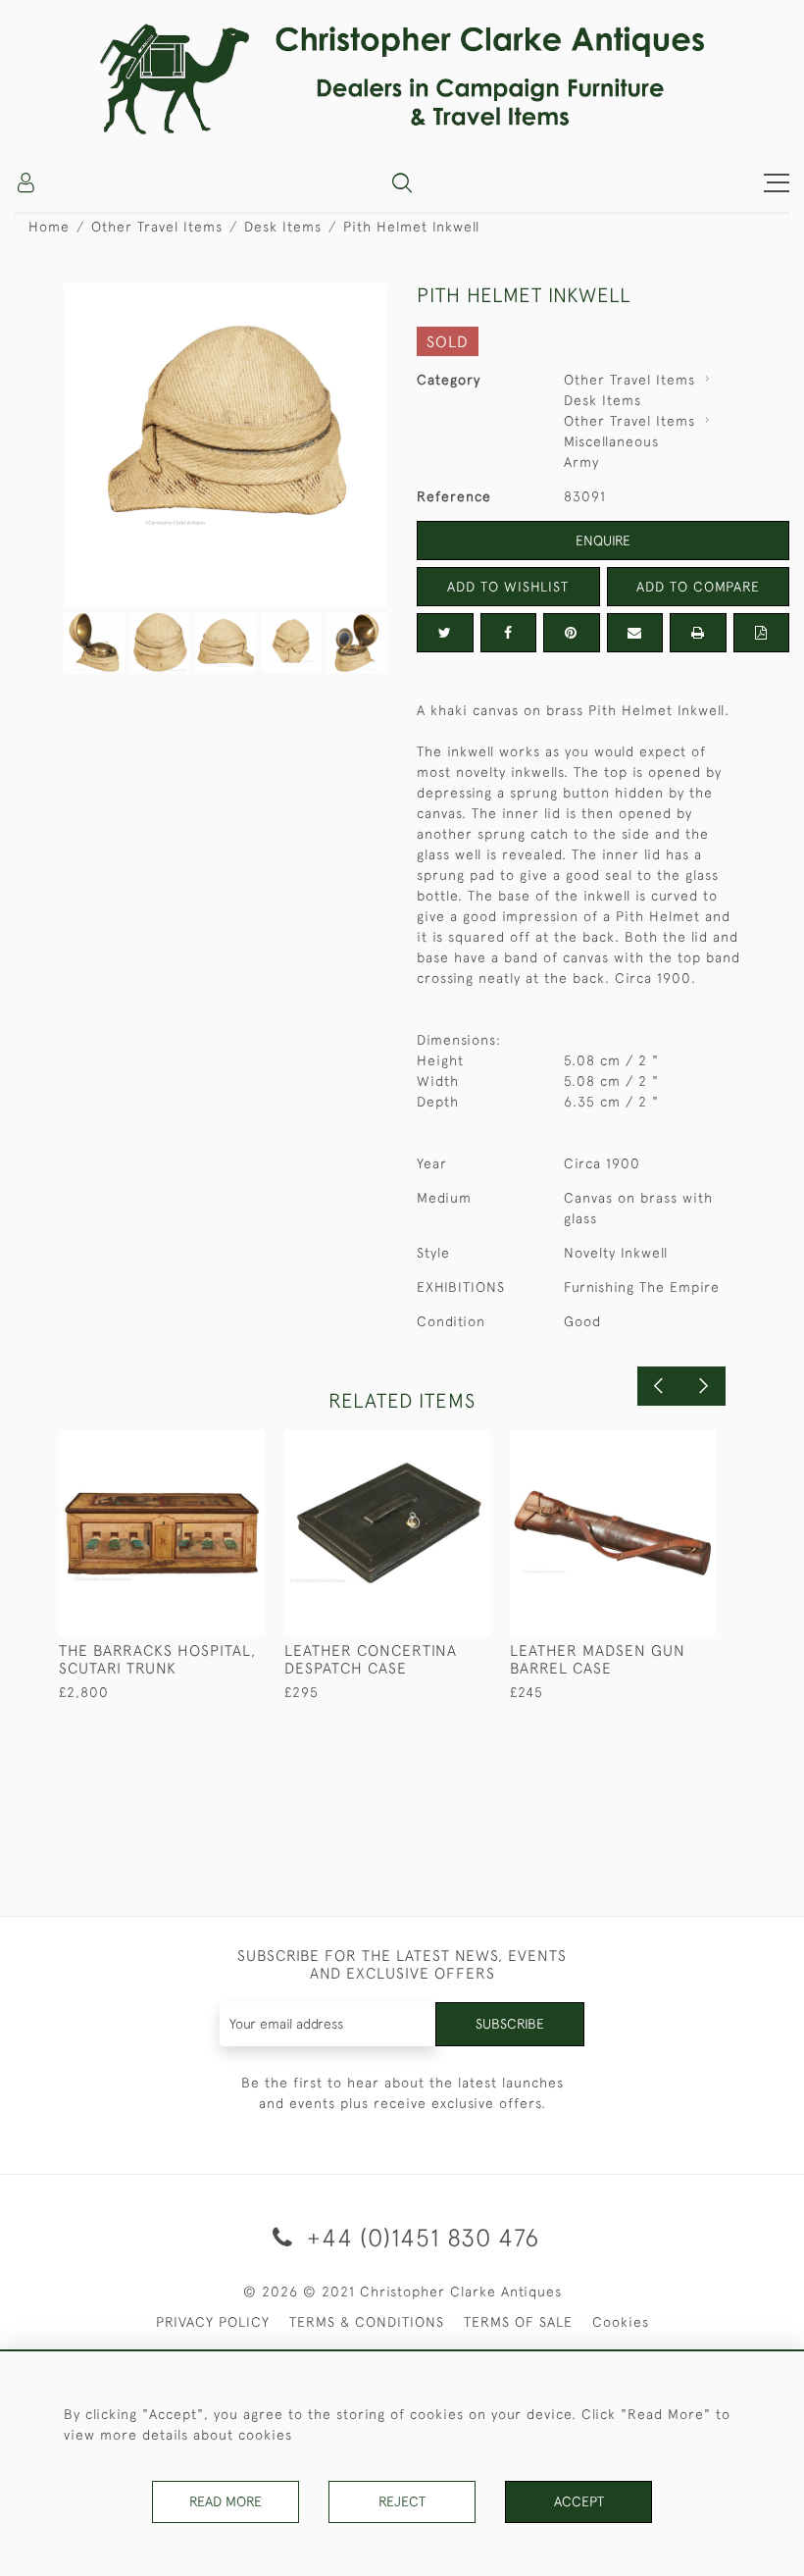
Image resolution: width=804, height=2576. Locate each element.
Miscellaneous (611, 441)
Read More (226, 2501)
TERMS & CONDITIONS (367, 2322)
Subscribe (510, 2024)
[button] (402, 182)
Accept (579, 2501)
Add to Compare (698, 587)
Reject (402, 2501)
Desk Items (283, 227)
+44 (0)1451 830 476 (420, 2237)
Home (49, 227)
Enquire (603, 541)
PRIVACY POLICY (213, 2322)
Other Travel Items (157, 227)
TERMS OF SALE (518, 2322)
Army (581, 462)
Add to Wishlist (508, 587)
